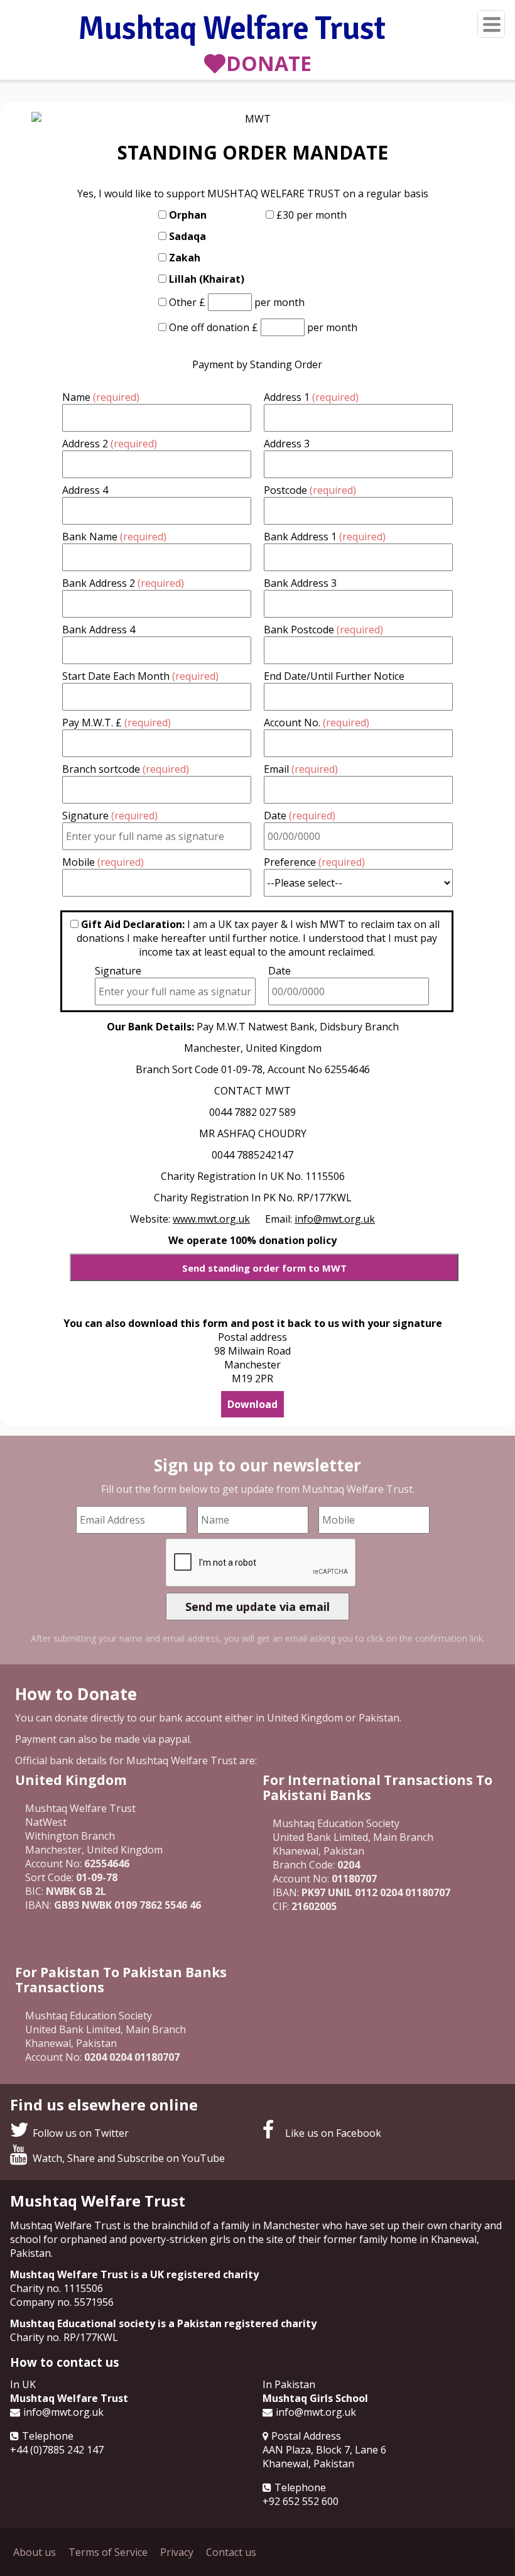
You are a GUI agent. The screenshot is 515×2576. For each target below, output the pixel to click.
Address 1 (311, 397)
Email (301, 769)
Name (101, 397)
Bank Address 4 (99, 630)
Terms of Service (108, 2552)
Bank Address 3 (300, 583)
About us (35, 2552)
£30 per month (312, 215)
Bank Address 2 (123, 583)
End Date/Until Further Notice (334, 676)
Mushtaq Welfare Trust (231, 30)
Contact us (231, 2552)
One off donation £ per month (263, 327)
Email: (320, 1219)
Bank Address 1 (325, 537)
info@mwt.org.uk (63, 2412)
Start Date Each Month (140, 676)
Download (252, 1404)
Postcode (310, 490)
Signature (110, 816)
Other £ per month (237, 302)
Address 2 (110, 444)
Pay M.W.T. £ (117, 723)
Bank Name (114, 537)
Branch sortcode (126, 769)
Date (300, 816)
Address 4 (85, 490)
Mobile (103, 862)
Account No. (317, 723)
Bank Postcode (323, 630)
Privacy (177, 2552)
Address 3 (287, 444)
